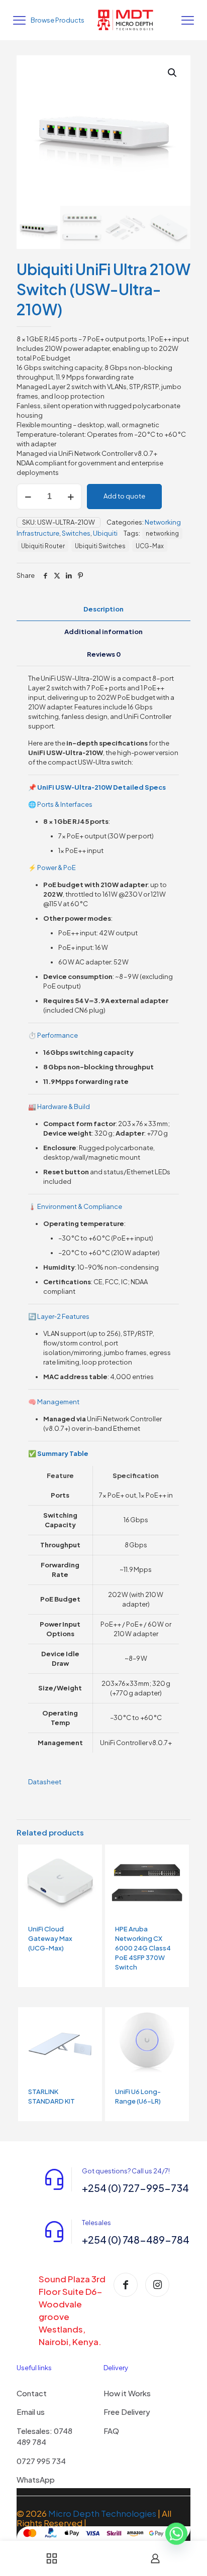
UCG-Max (150, 546)
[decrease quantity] (28, 497)
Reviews (104, 654)
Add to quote (124, 496)
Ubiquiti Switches (100, 546)
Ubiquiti (105, 533)
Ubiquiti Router (43, 546)
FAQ (111, 2431)
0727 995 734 (41, 2461)
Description (103, 609)
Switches (76, 533)
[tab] (103, 609)
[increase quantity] (71, 497)
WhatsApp (36, 2479)
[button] (173, 73)
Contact (32, 2393)
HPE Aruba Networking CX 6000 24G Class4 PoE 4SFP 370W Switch (143, 1948)
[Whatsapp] (176, 2537)
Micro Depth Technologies (103, 2513)
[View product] (90, 1856)
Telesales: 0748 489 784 (44, 2436)
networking (162, 533)
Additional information (103, 632)
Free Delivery (127, 2412)
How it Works (127, 2393)
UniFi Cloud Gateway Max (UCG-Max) (50, 1938)
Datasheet (45, 1782)
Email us (31, 2412)
